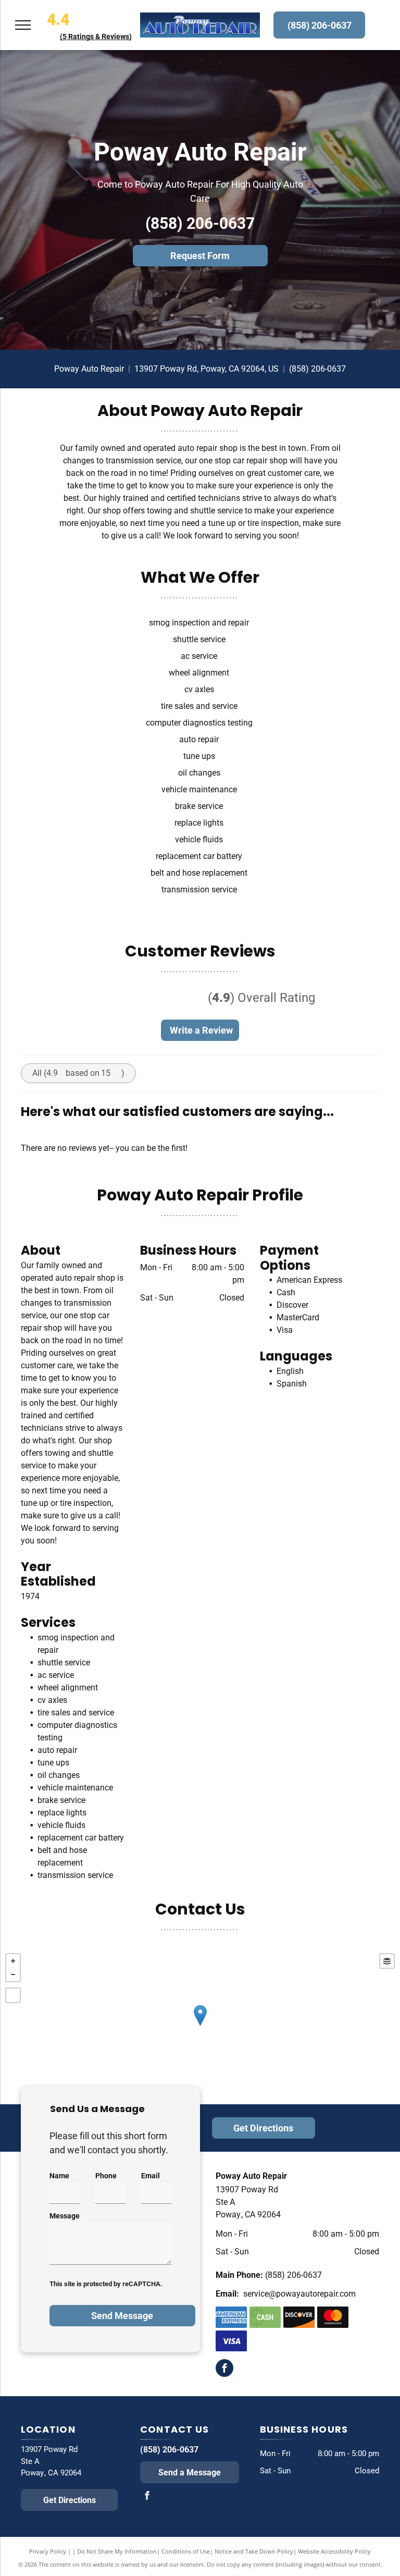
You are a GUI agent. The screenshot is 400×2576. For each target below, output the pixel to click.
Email (151, 2176)
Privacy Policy (48, 2551)
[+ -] (200, 2026)
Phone (106, 2176)
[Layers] (387, 1961)
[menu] (23, 25)
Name (59, 2176)
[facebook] (224, 2369)
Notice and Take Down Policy (254, 2551)
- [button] (13, 1974)
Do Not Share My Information (117, 2551)
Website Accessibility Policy (334, 2551)
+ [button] (13, 1961)
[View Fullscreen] (13, 1995)
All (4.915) (78, 1073)
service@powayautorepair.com (299, 2294)
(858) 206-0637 (200, 223)
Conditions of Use (186, 2551)
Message (65, 2216)
